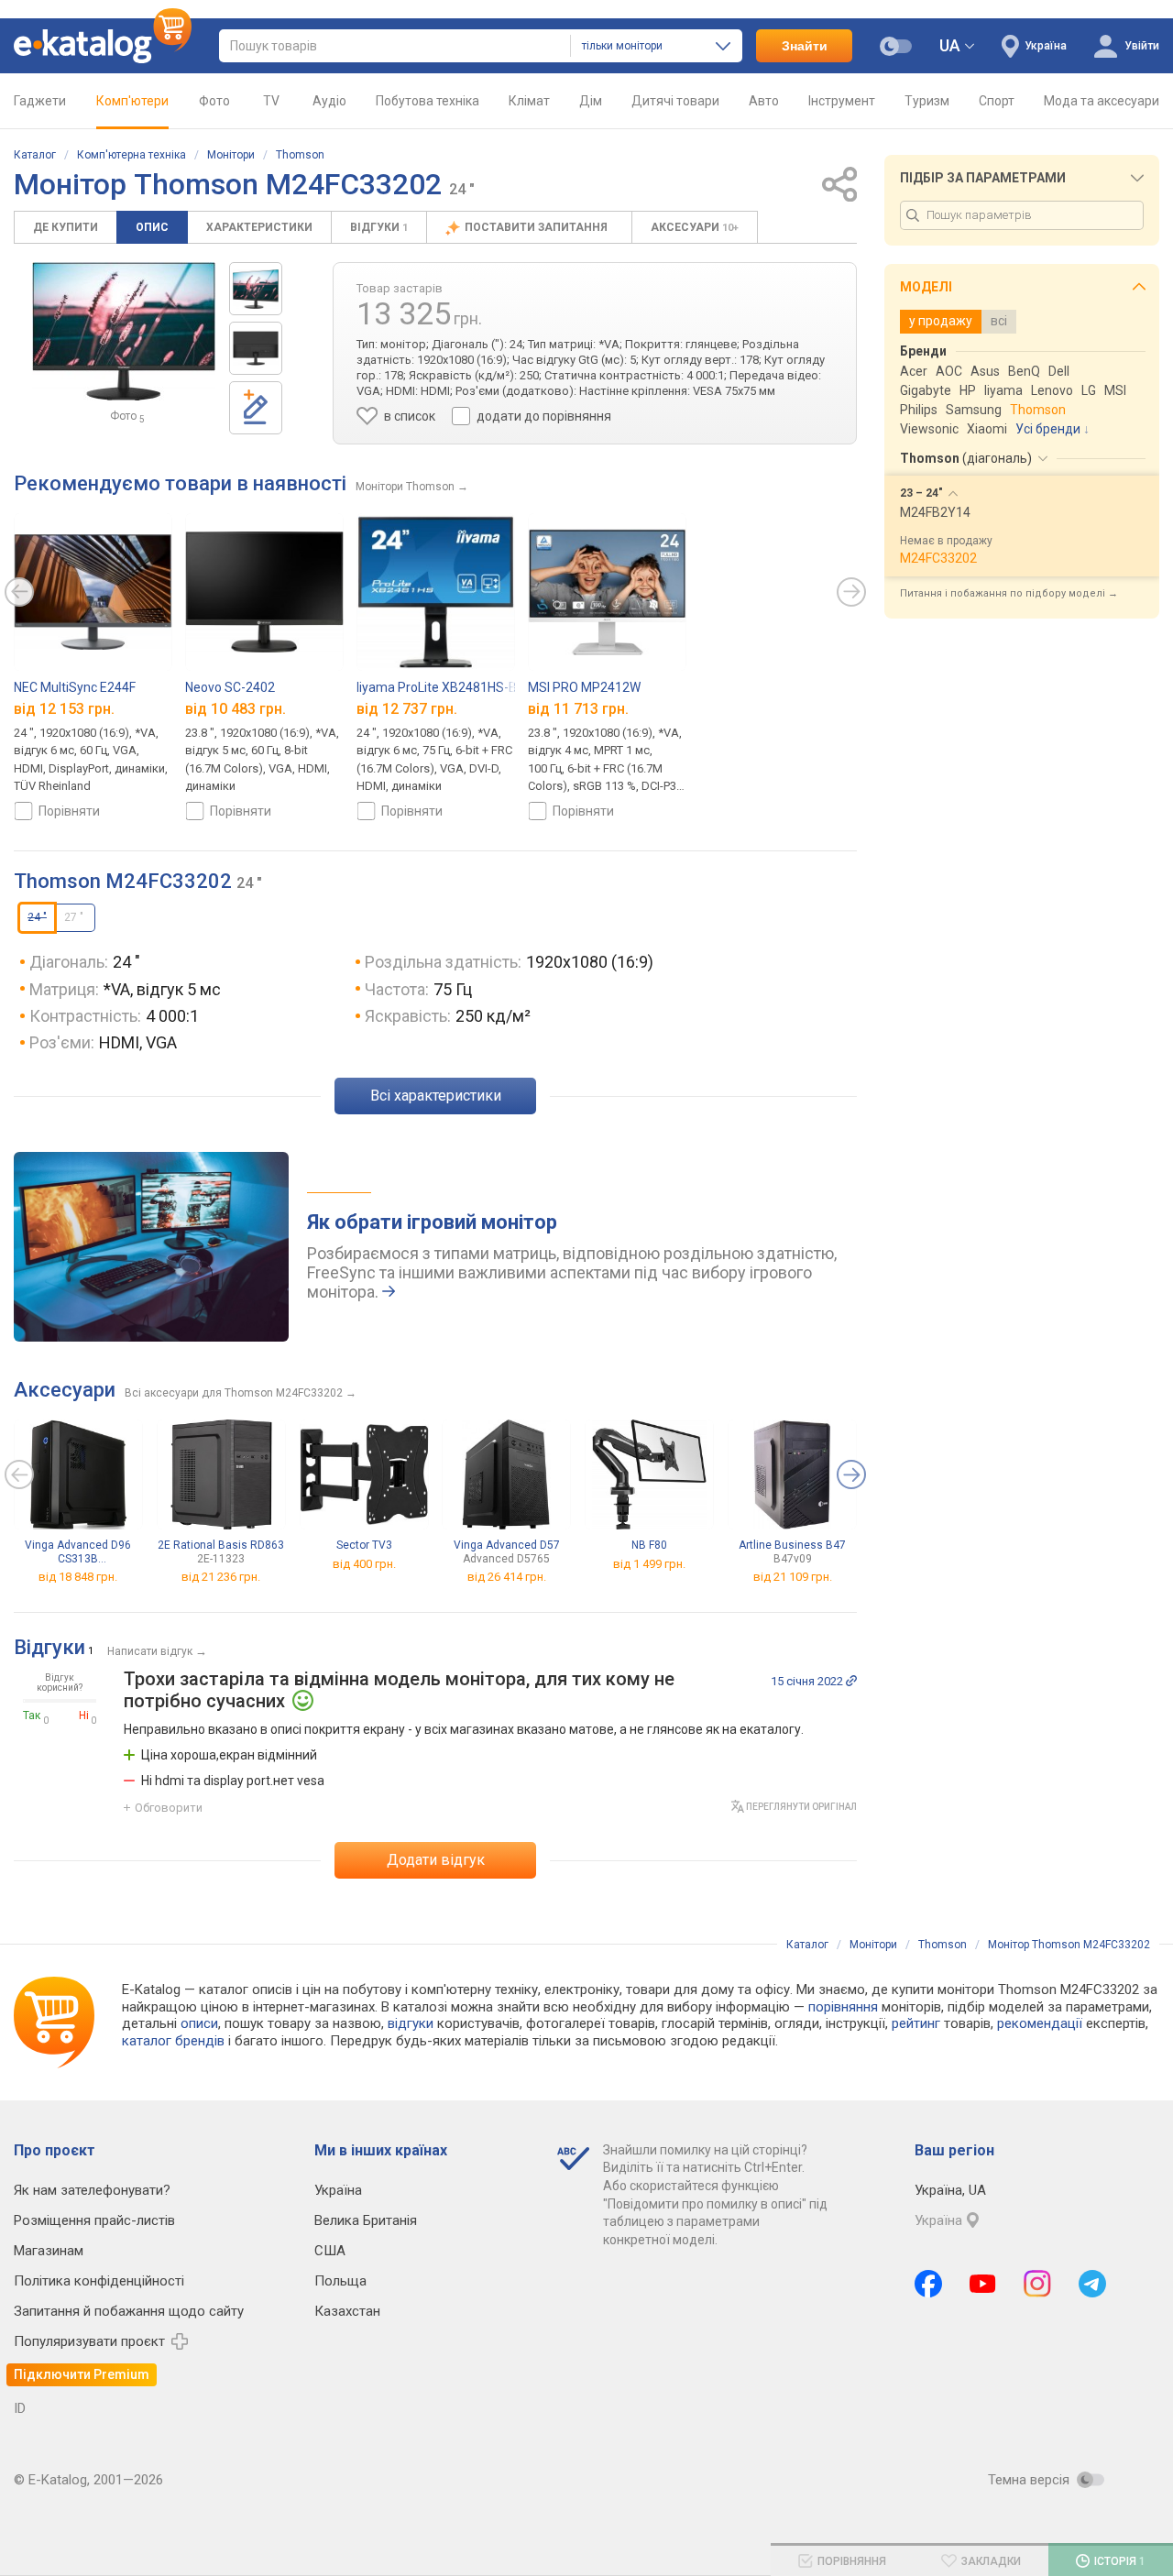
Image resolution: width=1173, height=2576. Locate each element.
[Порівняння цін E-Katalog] (103, 46)
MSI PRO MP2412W (584, 687)
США (330, 2251)
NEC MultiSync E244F (75, 687)
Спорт (997, 101)
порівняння (843, 2007)
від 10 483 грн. (236, 708)
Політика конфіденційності (99, 2281)
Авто (764, 101)
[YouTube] (983, 2284)
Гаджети (40, 101)
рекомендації (1040, 2023)
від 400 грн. (364, 1564)
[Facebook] (928, 2284)
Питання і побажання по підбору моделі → (1009, 593)
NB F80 (649, 1545)
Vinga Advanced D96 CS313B (78, 1552)
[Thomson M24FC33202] (256, 289)
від (78, 1578)
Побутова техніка (428, 101)
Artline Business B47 (792, 1552)
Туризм (927, 101)
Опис (152, 227)
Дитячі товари (675, 101)
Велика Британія (366, 2220)
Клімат (529, 101)
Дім (591, 101)
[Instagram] (1037, 2284)
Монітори (231, 155)
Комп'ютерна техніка (132, 155)
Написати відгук (150, 1651)
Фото (214, 101)
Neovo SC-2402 (230, 687)
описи (199, 2023)
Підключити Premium (82, 2374)
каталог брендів (173, 2041)
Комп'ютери (132, 101)
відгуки (411, 2023)
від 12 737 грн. (407, 708)
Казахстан (347, 2311)
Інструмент (842, 101)
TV (271, 101)
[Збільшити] (124, 331)
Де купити (66, 227)
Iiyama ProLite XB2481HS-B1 (440, 687)
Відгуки (379, 227)
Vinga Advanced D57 (507, 1552)
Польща (340, 2281)
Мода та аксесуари (1102, 101)
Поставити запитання (537, 227)
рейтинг (916, 2023)
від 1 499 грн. (649, 1564)
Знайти (805, 46)
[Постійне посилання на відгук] (851, 1681)
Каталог (35, 155)
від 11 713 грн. (578, 708)
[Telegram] (1092, 2284)
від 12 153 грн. (64, 708)
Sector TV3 (364, 1545)
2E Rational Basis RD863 (221, 1552)
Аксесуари (695, 227)
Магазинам (49, 2251)
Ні (84, 1716)
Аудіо (329, 101)
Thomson (300, 155)
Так (32, 1716)
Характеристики (259, 227)
